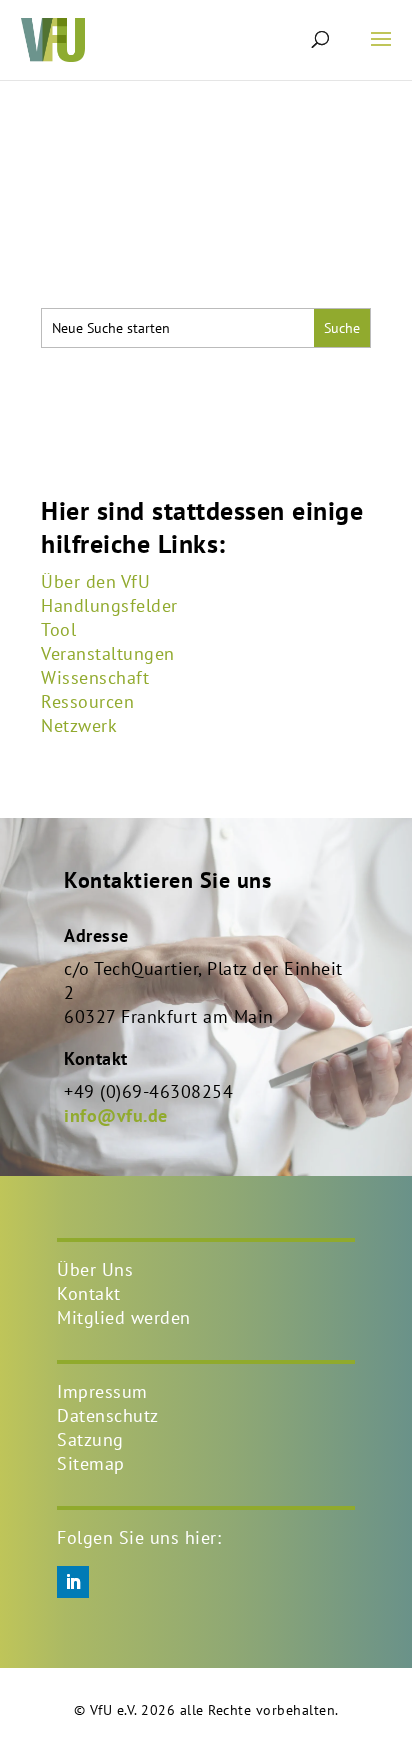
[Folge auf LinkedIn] (73, 1582)
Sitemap (91, 1463)
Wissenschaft (95, 677)
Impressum (102, 1391)
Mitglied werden (124, 1317)
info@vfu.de (116, 1115)
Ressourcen (87, 701)
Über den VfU (95, 581)
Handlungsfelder (109, 605)
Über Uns (95, 1269)
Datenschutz (108, 1415)
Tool (58, 629)
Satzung (90, 1439)
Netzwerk (79, 725)
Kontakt (89, 1293)
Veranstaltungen (108, 653)
